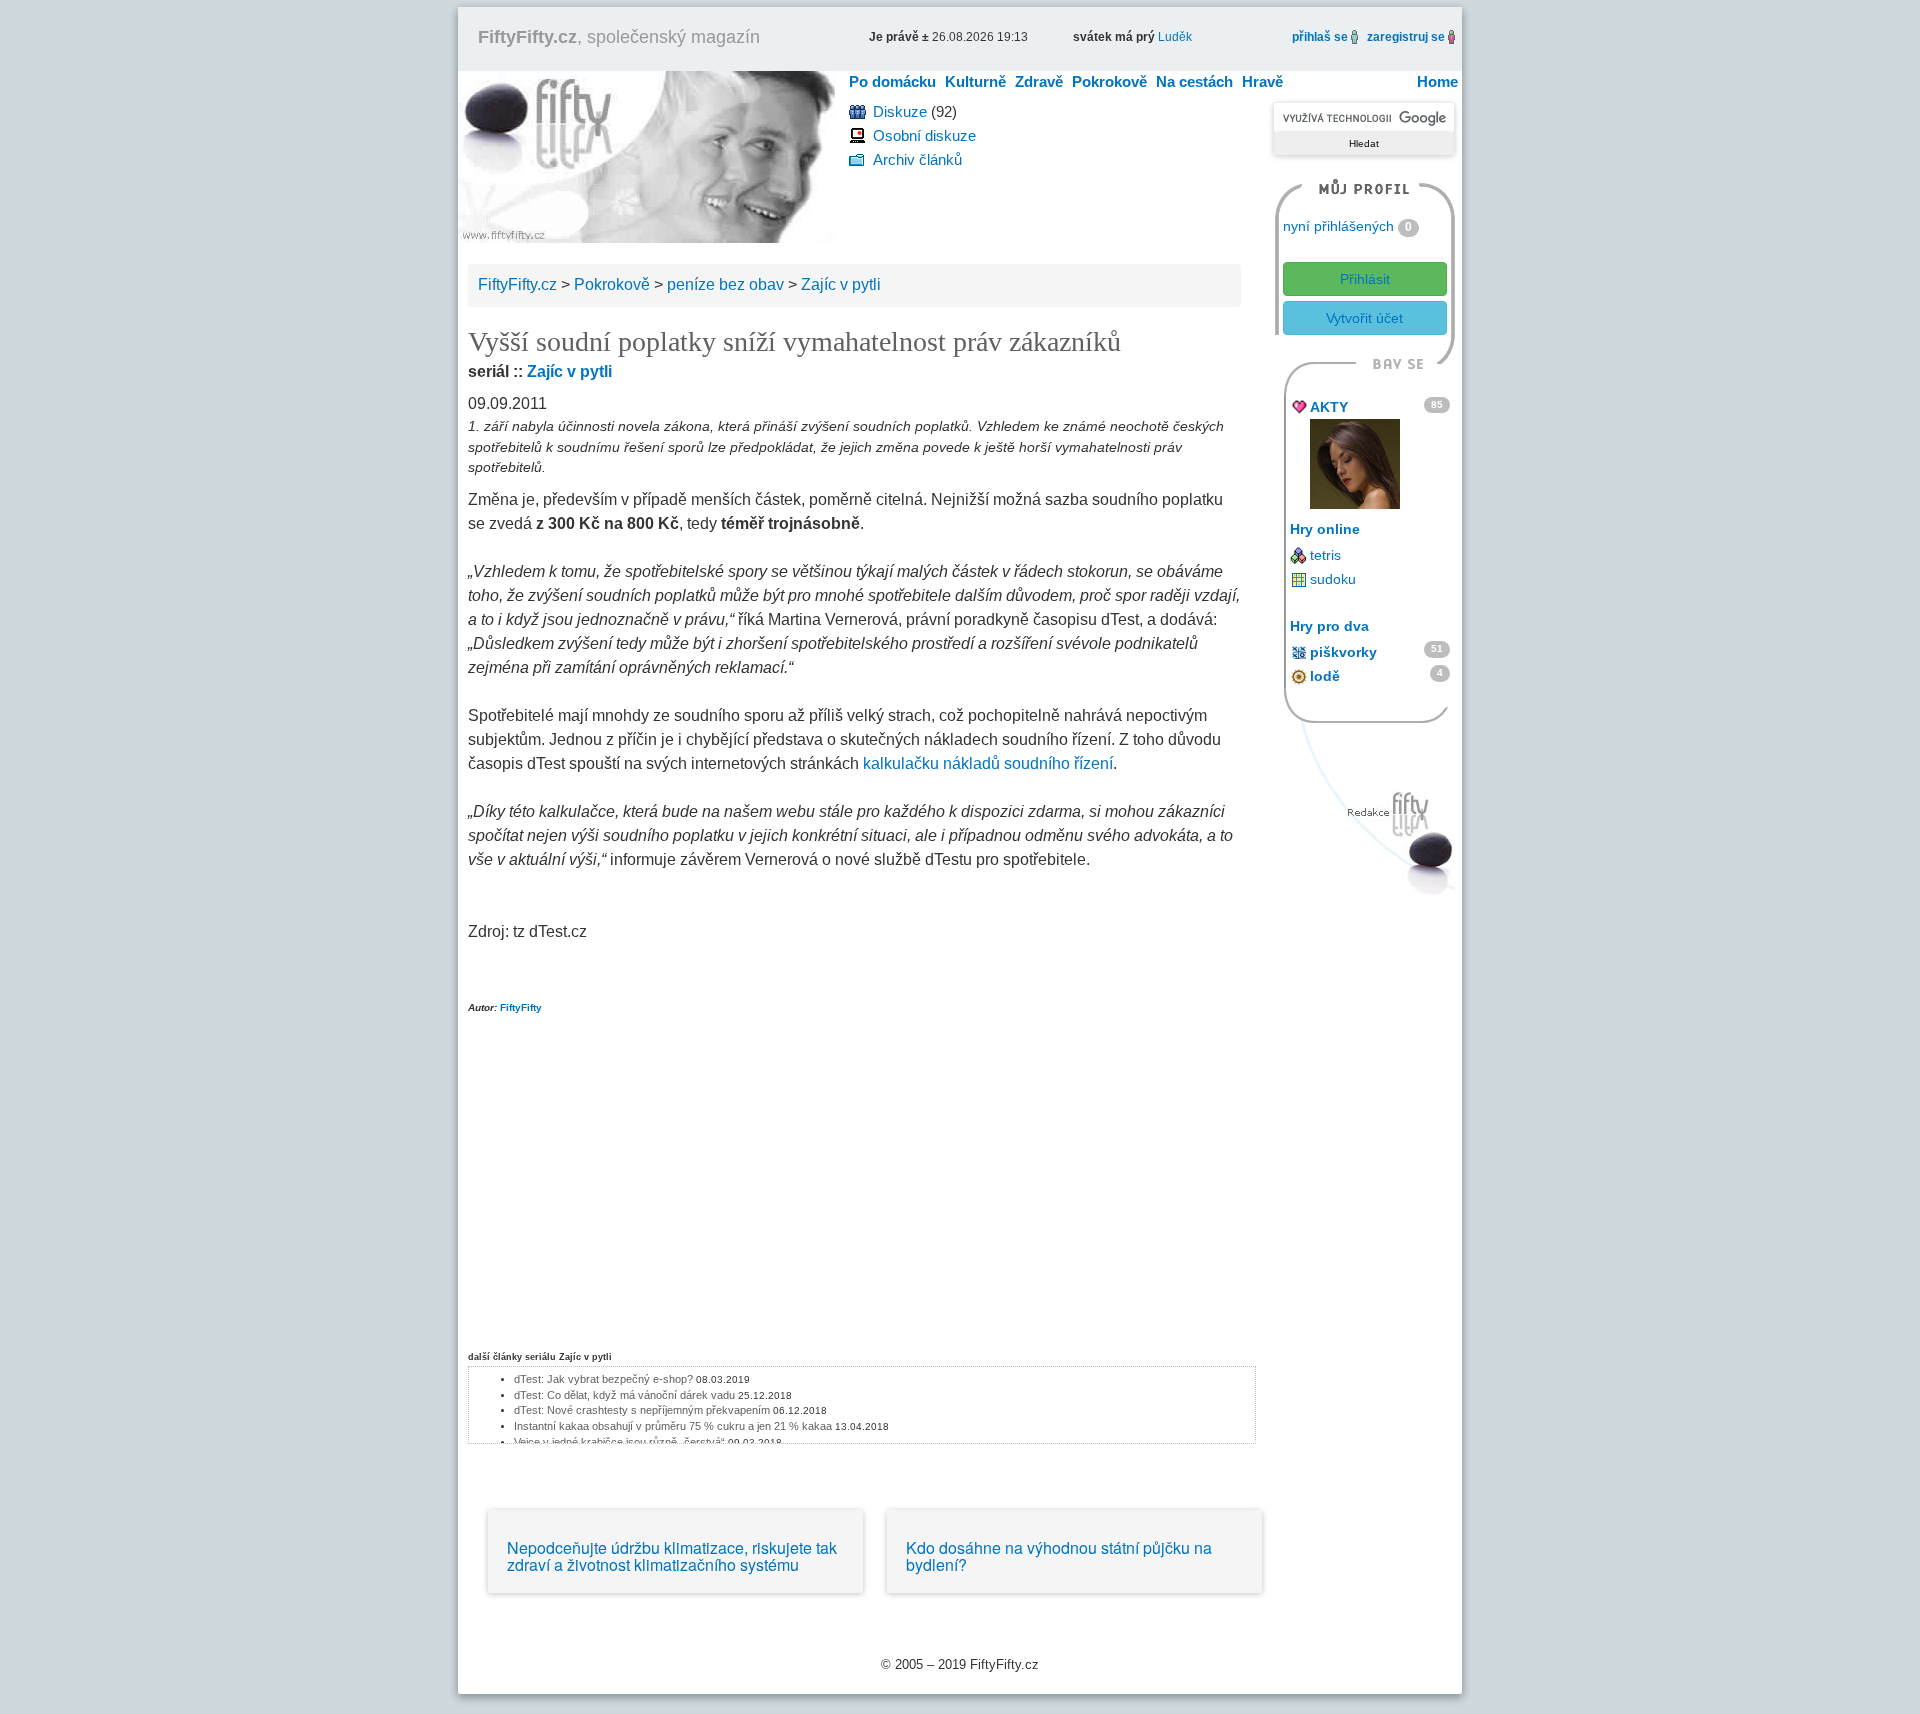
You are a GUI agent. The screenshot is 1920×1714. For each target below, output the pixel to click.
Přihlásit (1365, 279)
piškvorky (1343, 652)
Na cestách (1194, 81)
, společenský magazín (619, 37)
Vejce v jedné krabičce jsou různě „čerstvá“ (619, 1442)
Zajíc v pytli (569, 371)
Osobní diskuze (924, 135)
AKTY (1329, 407)
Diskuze (900, 111)
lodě (1325, 676)
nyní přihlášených (1338, 226)
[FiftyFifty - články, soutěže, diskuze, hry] (646, 155)
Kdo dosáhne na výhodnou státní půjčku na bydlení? (1059, 1556)
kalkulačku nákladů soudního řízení (988, 763)
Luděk (1175, 37)
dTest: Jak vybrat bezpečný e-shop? (605, 1379)
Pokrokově (1109, 81)
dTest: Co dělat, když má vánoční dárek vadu (624, 1395)
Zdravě (1039, 81)
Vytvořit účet (1364, 318)
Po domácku (892, 81)
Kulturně (975, 81)
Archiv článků (917, 159)
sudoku (1333, 579)
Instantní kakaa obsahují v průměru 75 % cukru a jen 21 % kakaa (673, 1426)
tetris (1325, 555)
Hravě (1262, 81)
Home (1437, 81)
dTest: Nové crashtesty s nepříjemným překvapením (642, 1410)
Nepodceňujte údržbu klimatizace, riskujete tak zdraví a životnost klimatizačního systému (672, 1556)
